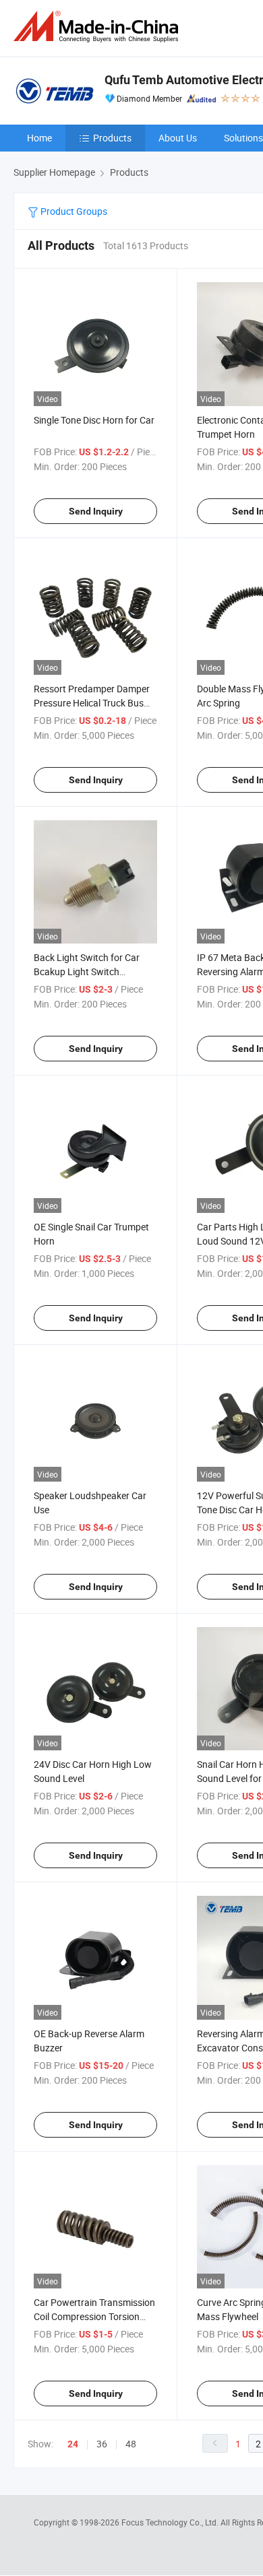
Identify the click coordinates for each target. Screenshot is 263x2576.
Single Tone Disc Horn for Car (94, 420)
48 (131, 2444)
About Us (178, 138)
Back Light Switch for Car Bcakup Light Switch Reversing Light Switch (87, 971)
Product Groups (73, 211)
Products (112, 138)
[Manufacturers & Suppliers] (98, 27)
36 (102, 2444)
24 (73, 2444)
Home (39, 138)
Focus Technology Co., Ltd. (171, 2522)
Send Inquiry (96, 511)
